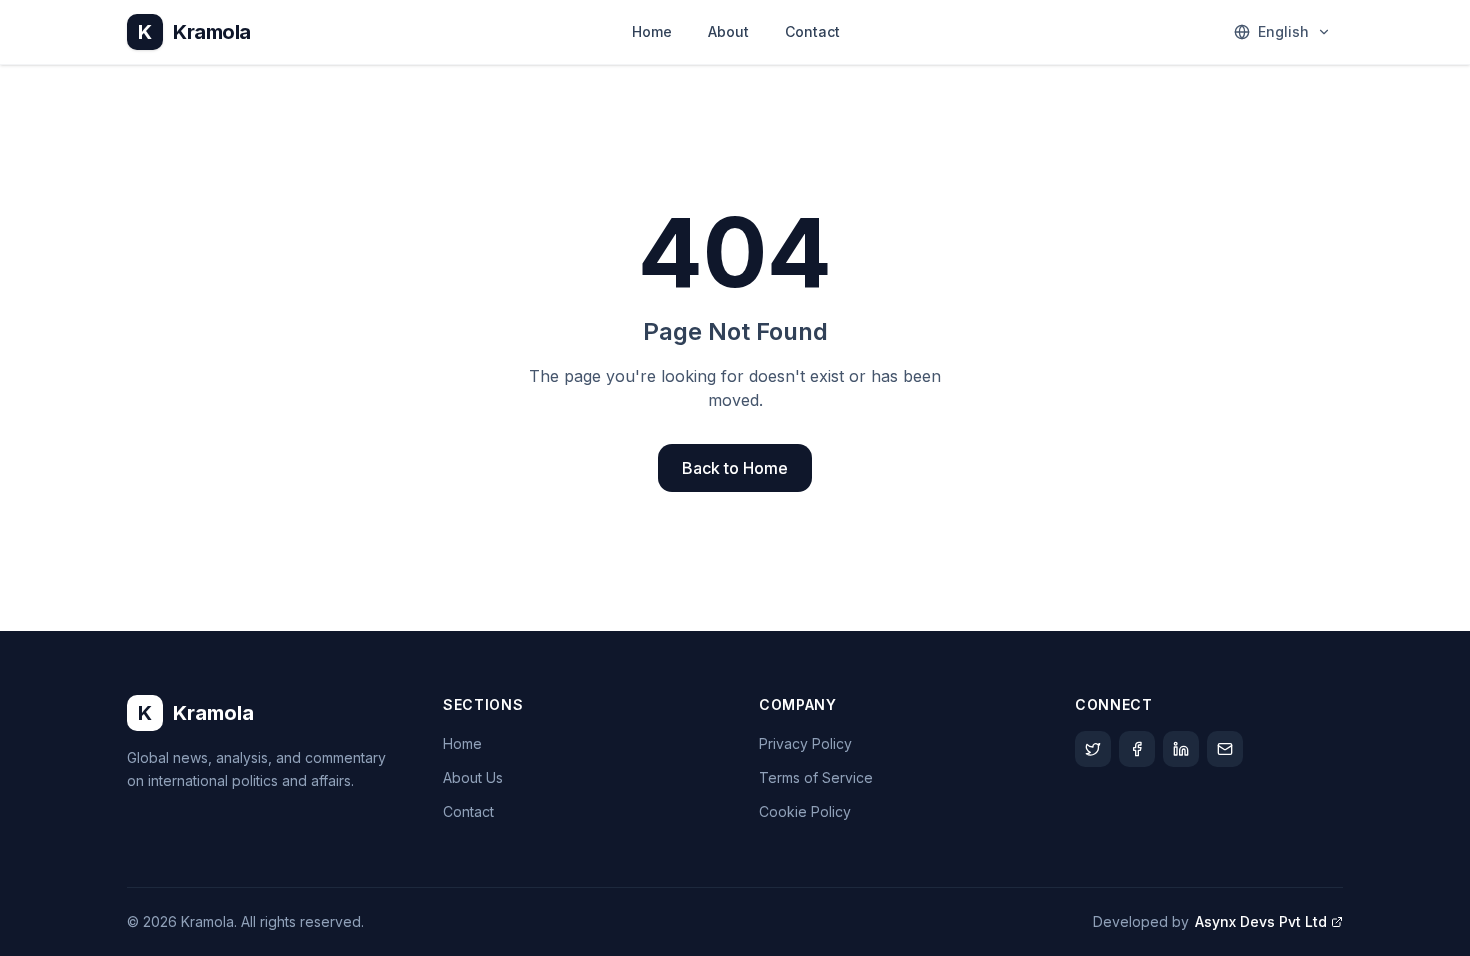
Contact (812, 31)
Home (652, 31)
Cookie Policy (805, 811)
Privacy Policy (805, 743)
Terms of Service (816, 777)
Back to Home (735, 468)
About (728, 31)
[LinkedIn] (1181, 749)
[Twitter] (1093, 749)
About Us (473, 777)
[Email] (1225, 749)
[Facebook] (1137, 749)
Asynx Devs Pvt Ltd (1261, 921)
